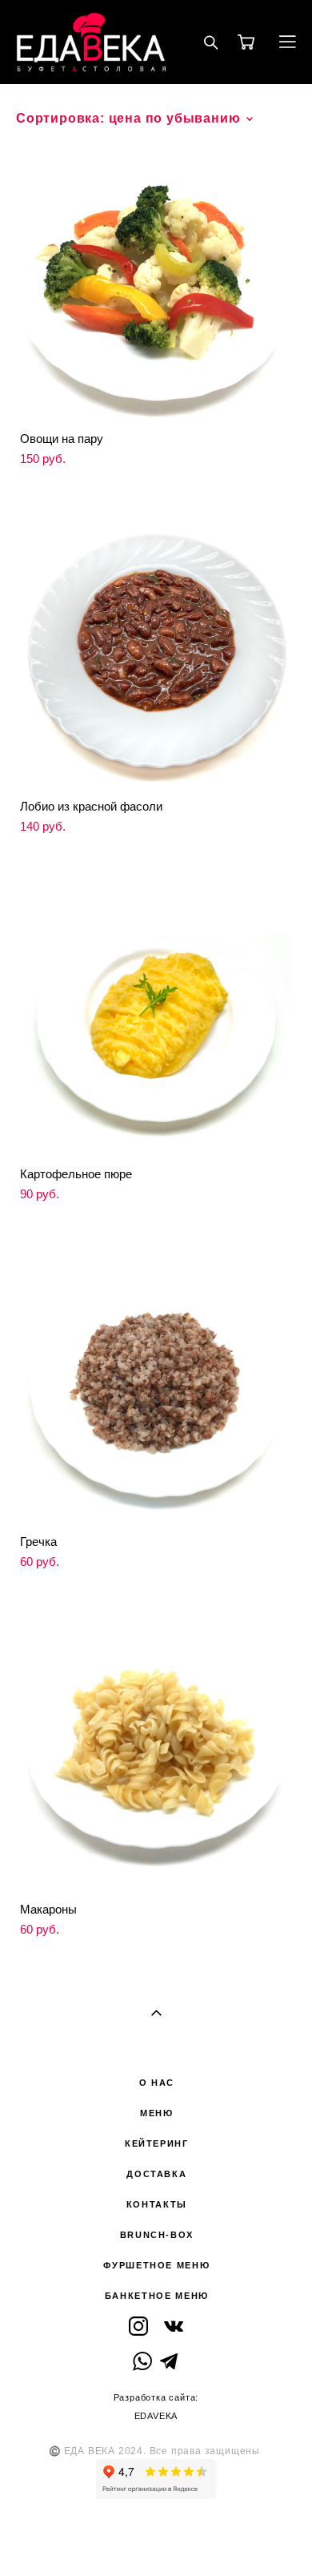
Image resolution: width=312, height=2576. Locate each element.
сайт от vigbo (156, 2538)
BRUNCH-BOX (157, 2235)
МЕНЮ (157, 2113)
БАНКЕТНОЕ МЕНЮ (157, 2296)
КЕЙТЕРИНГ (157, 2143)
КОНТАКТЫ (157, 2204)
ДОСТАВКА (156, 2174)
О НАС (157, 2083)
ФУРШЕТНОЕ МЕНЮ (156, 2265)
